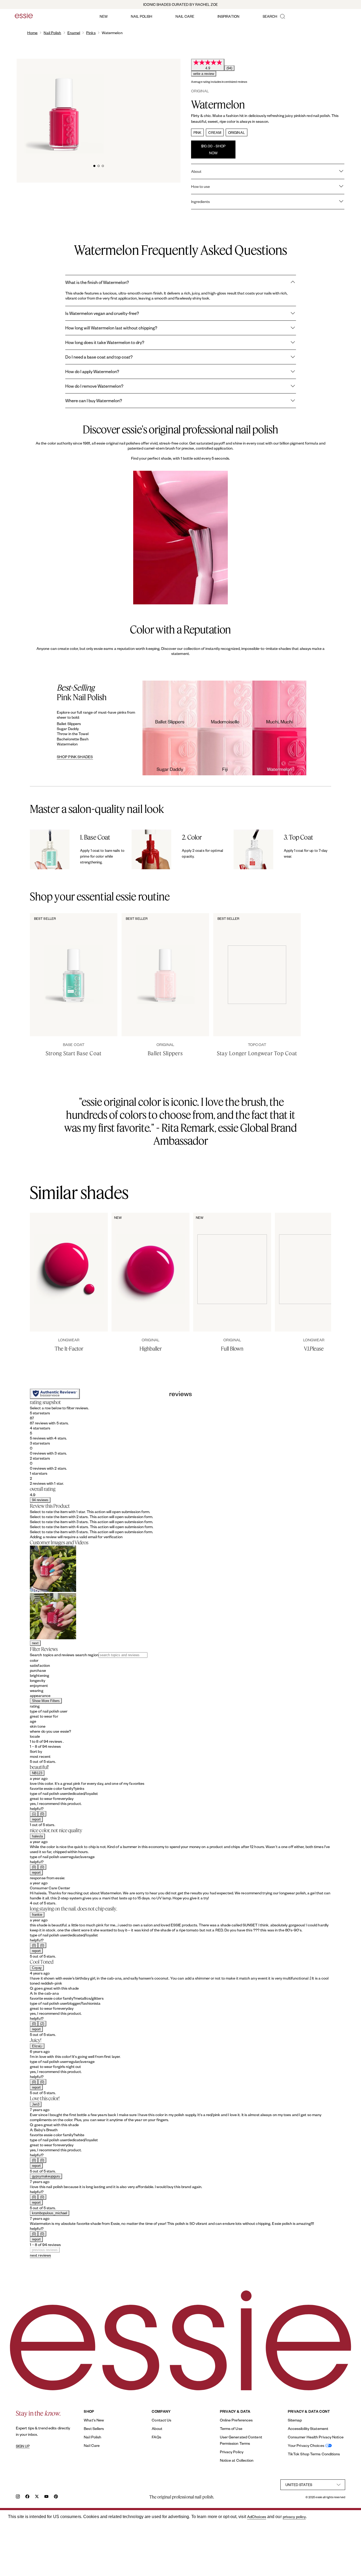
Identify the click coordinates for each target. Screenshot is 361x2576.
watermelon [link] (112, 33)
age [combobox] (33, 1721)
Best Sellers (94, 2428)
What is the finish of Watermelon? (97, 282)
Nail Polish (52, 33)
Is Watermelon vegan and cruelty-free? (102, 313)
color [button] (34, 1660)
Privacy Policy (232, 2452)
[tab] (94, 165)
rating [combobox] (35, 1706)
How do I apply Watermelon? (92, 371)
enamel (74, 33)
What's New (94, 2420)
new (104, 16)
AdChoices (257, 2517)
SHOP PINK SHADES (75, 757)
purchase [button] (38, 1670)
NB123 (37, 1773)
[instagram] (18, 2497)
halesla (37, 1836)
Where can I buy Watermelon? (94, 400)
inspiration (228, 16)
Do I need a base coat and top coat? (99, 357)
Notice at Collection (237, 2460)
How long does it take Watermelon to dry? (105, 342)
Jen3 (36, 2104)
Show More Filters (46, 1701)
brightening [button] (40, 1675)
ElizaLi (37, 2046)
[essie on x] (37, 2497)
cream (215, 132)
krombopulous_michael (50, 2213)
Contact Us (161, 2420)
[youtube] (46, 2497)
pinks (91, 33)
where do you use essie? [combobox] (50, 1731)
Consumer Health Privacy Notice (316, 2437)
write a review (204, 74)
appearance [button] (40, 1696)
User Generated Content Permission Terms (241, 2440)
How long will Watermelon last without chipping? (111, 328)
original (237, 132)
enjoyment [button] (39, 1685)
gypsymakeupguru (46, 2176)
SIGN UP (23, 2446)
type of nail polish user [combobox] (49, 1711)
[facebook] (27, 2497)
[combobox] (181, 1756)
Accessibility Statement (308, 2428)
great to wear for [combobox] (44, 1716)
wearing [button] (37, 1690)
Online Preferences (236, 2420)
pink (197, 132)
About (157, 2428)
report (36, 1819)
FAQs (156, 2437)
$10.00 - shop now (213, 149)
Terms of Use (231, 2428)
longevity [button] (38, 1680)
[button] (181, 1418)
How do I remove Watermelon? (94, 386)
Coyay (37, 1968)
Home (32, 33)
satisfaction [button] (40, 1665)
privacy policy (294, 2517)
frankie (37, 1915)
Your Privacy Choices (306, 2445)
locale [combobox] (35, 1736)
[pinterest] (56, 2497)
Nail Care (92, 2445)
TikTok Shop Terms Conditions (314, 2454)
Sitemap (295, 2420)
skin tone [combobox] (38, 1726)
